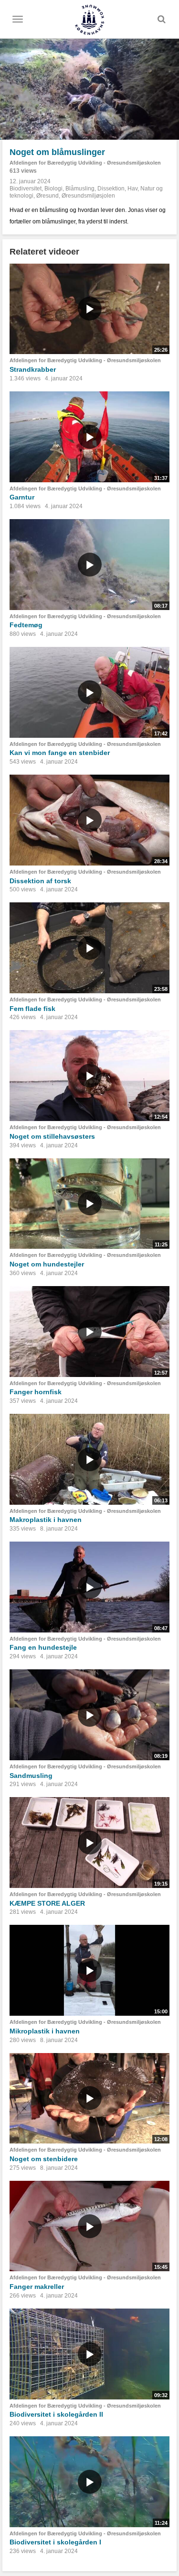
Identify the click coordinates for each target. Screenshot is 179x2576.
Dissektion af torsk (40, 881)
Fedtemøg (26, 625)
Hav (132, 189)
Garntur (22, 497)
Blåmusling (80, 189)
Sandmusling (31, 1776)
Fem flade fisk (32, 1009)
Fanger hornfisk (36, 1392)
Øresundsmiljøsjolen (88, 196)
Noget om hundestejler (47, 1264)
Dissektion (111, 189)
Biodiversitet (26, 189)
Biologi (53, 189)
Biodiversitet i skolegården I (55, 2542)
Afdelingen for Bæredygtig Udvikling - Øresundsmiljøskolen (85, 163)
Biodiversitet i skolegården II (56, 2414)
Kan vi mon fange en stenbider (60, 753)
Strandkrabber (33, 369)
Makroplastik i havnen (46, 1520)
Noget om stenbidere (44, 2159)
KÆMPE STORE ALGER (47, 1903)
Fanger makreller (37, 2287)
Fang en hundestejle (43, 1647)
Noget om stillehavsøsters (52, 1136)
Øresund (47, 196)
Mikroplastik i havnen (45, 2031)
